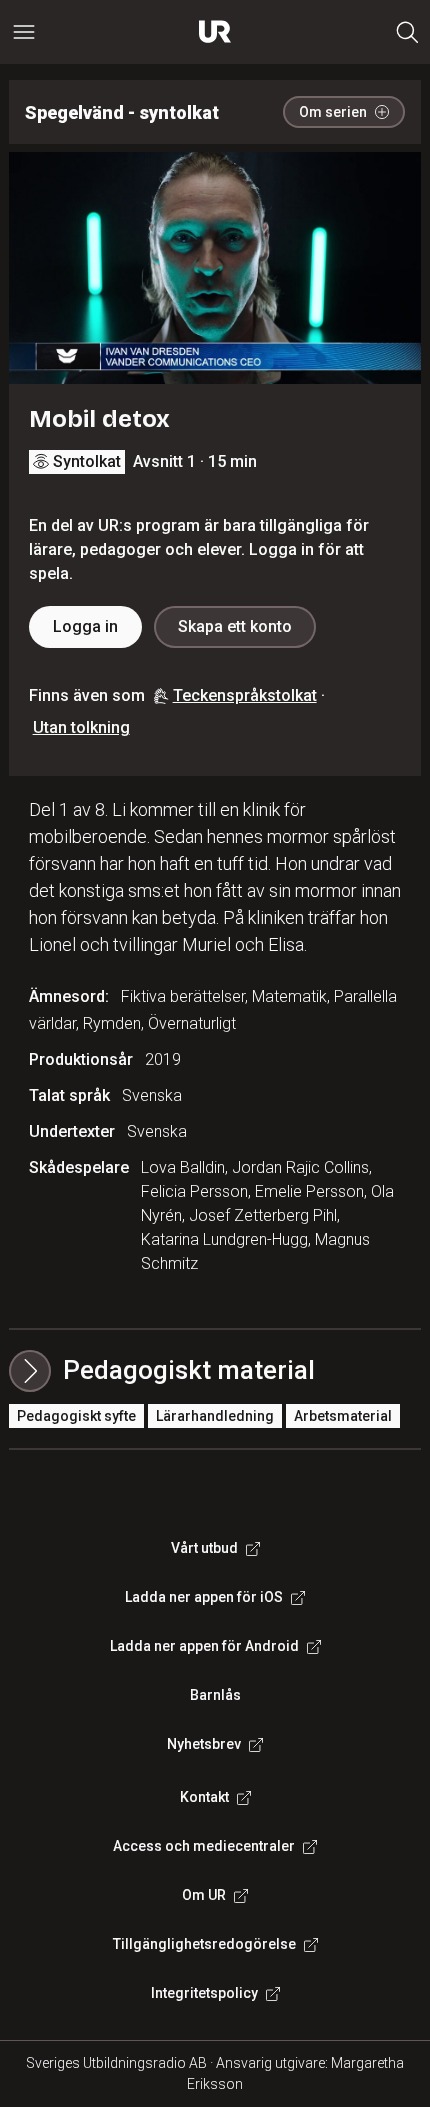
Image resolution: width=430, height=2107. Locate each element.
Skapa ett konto (235, 626)
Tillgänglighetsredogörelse (204, 1944)
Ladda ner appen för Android (204, 1646)
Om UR (204, 1895)
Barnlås (215, 1695)
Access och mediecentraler (204, 1846)
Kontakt (204, 1797)
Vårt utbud (204, 1548)
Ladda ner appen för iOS (204, 1597)
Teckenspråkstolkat (245, 695)
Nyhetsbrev (204, 1744)
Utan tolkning (81, 727)
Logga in (85, 626)
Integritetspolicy (204, 1993)
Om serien (333, 112)
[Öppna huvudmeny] (24, 32)
